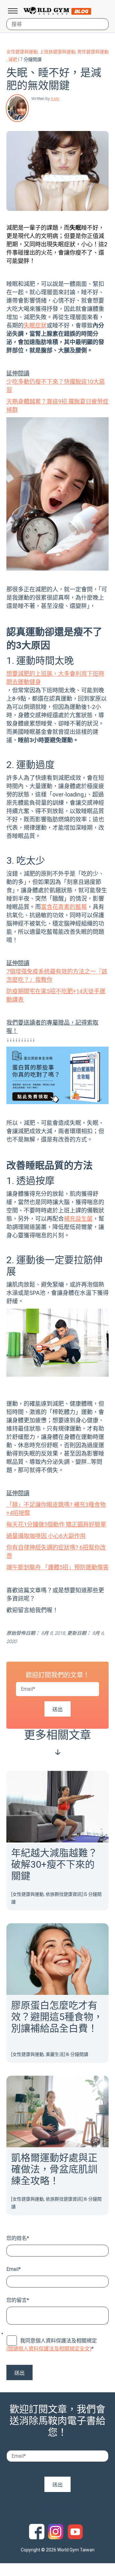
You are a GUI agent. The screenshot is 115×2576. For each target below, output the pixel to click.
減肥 (13, 59)
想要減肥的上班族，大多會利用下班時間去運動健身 (55, 678)
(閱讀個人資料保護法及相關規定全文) (49, 2349)
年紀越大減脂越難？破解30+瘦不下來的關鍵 (54, 1864)
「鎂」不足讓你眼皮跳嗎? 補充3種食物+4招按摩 (56, 1509)
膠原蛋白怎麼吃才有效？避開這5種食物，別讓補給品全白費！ (57, 2017)
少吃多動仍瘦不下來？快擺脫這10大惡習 (56, 386)
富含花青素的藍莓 (64, 907)
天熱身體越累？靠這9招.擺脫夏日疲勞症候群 (57, 406)
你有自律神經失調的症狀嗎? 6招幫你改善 (56, 1552)
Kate (55, 99)
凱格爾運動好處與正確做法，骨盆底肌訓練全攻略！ (54, 2169)
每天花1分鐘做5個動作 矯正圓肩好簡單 (56, 1524)
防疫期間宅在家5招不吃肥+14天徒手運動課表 (56, 995)
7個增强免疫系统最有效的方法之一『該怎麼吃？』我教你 (57, 976)
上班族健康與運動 (57, 52)
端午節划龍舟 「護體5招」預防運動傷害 (57, 1567)
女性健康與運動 (22, 52)
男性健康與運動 (93, 52)
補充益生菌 (78, 1219)
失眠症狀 (35, 325)
